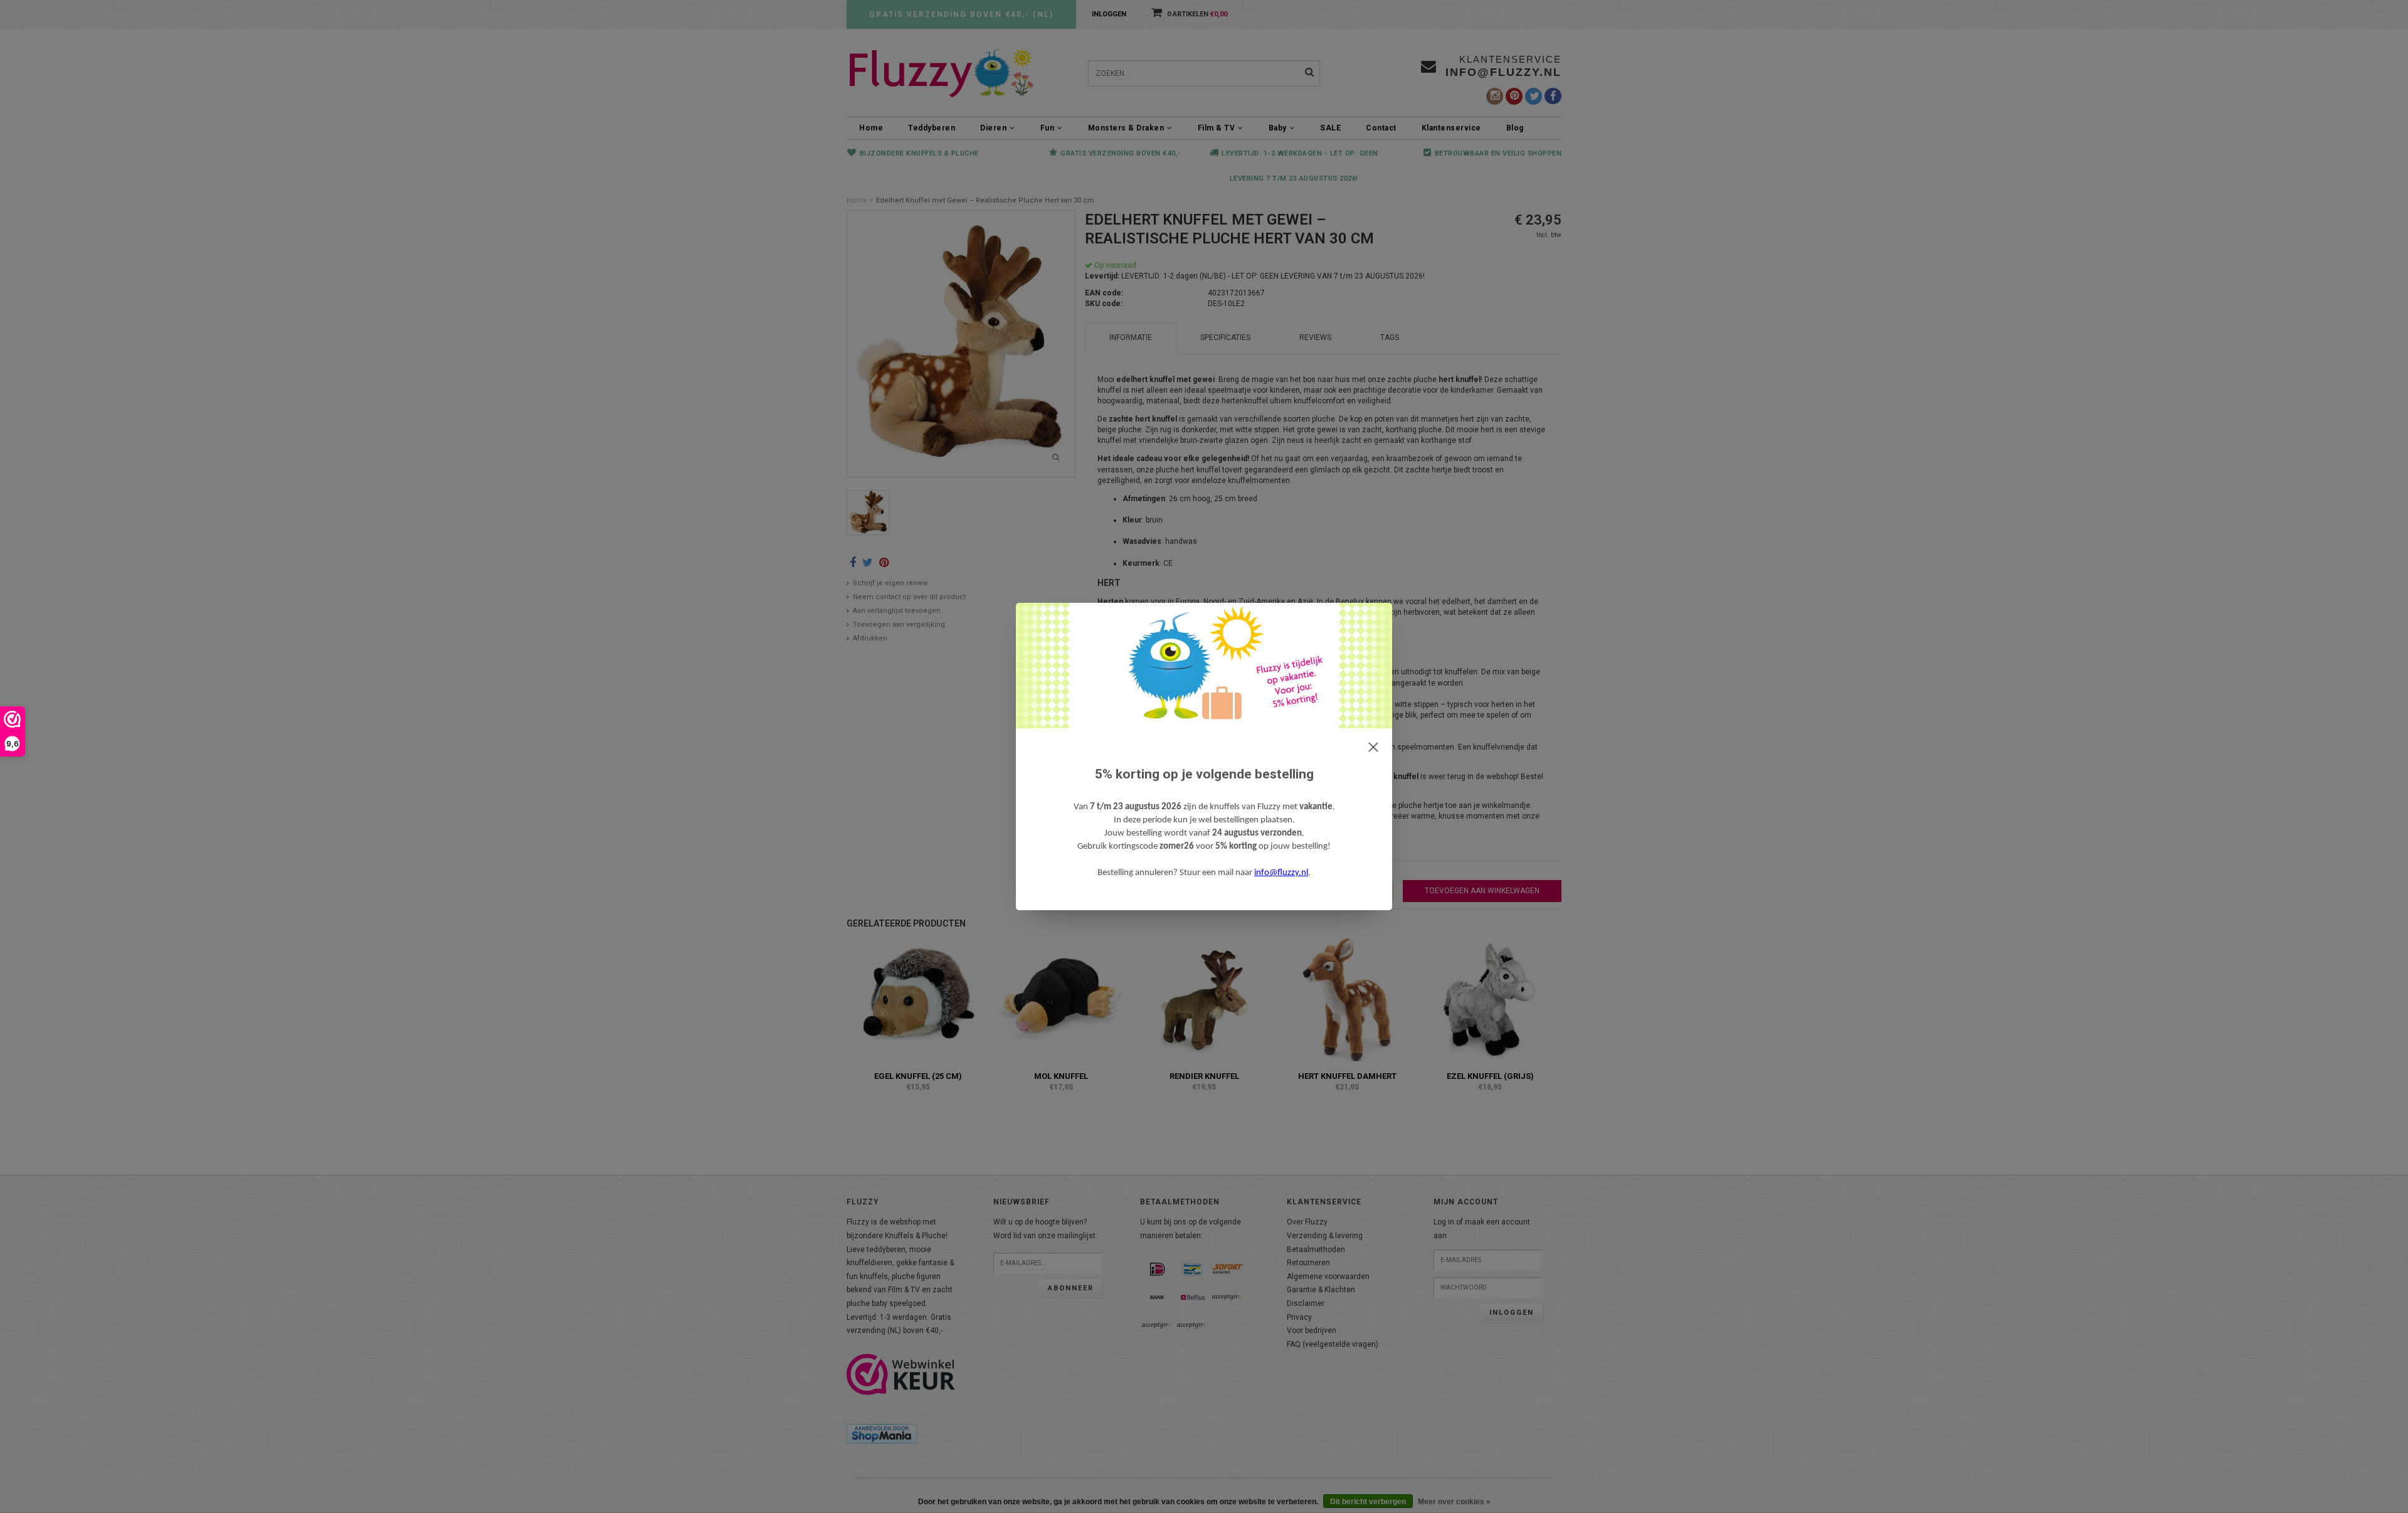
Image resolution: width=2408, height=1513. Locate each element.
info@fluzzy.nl (1281, 873)
